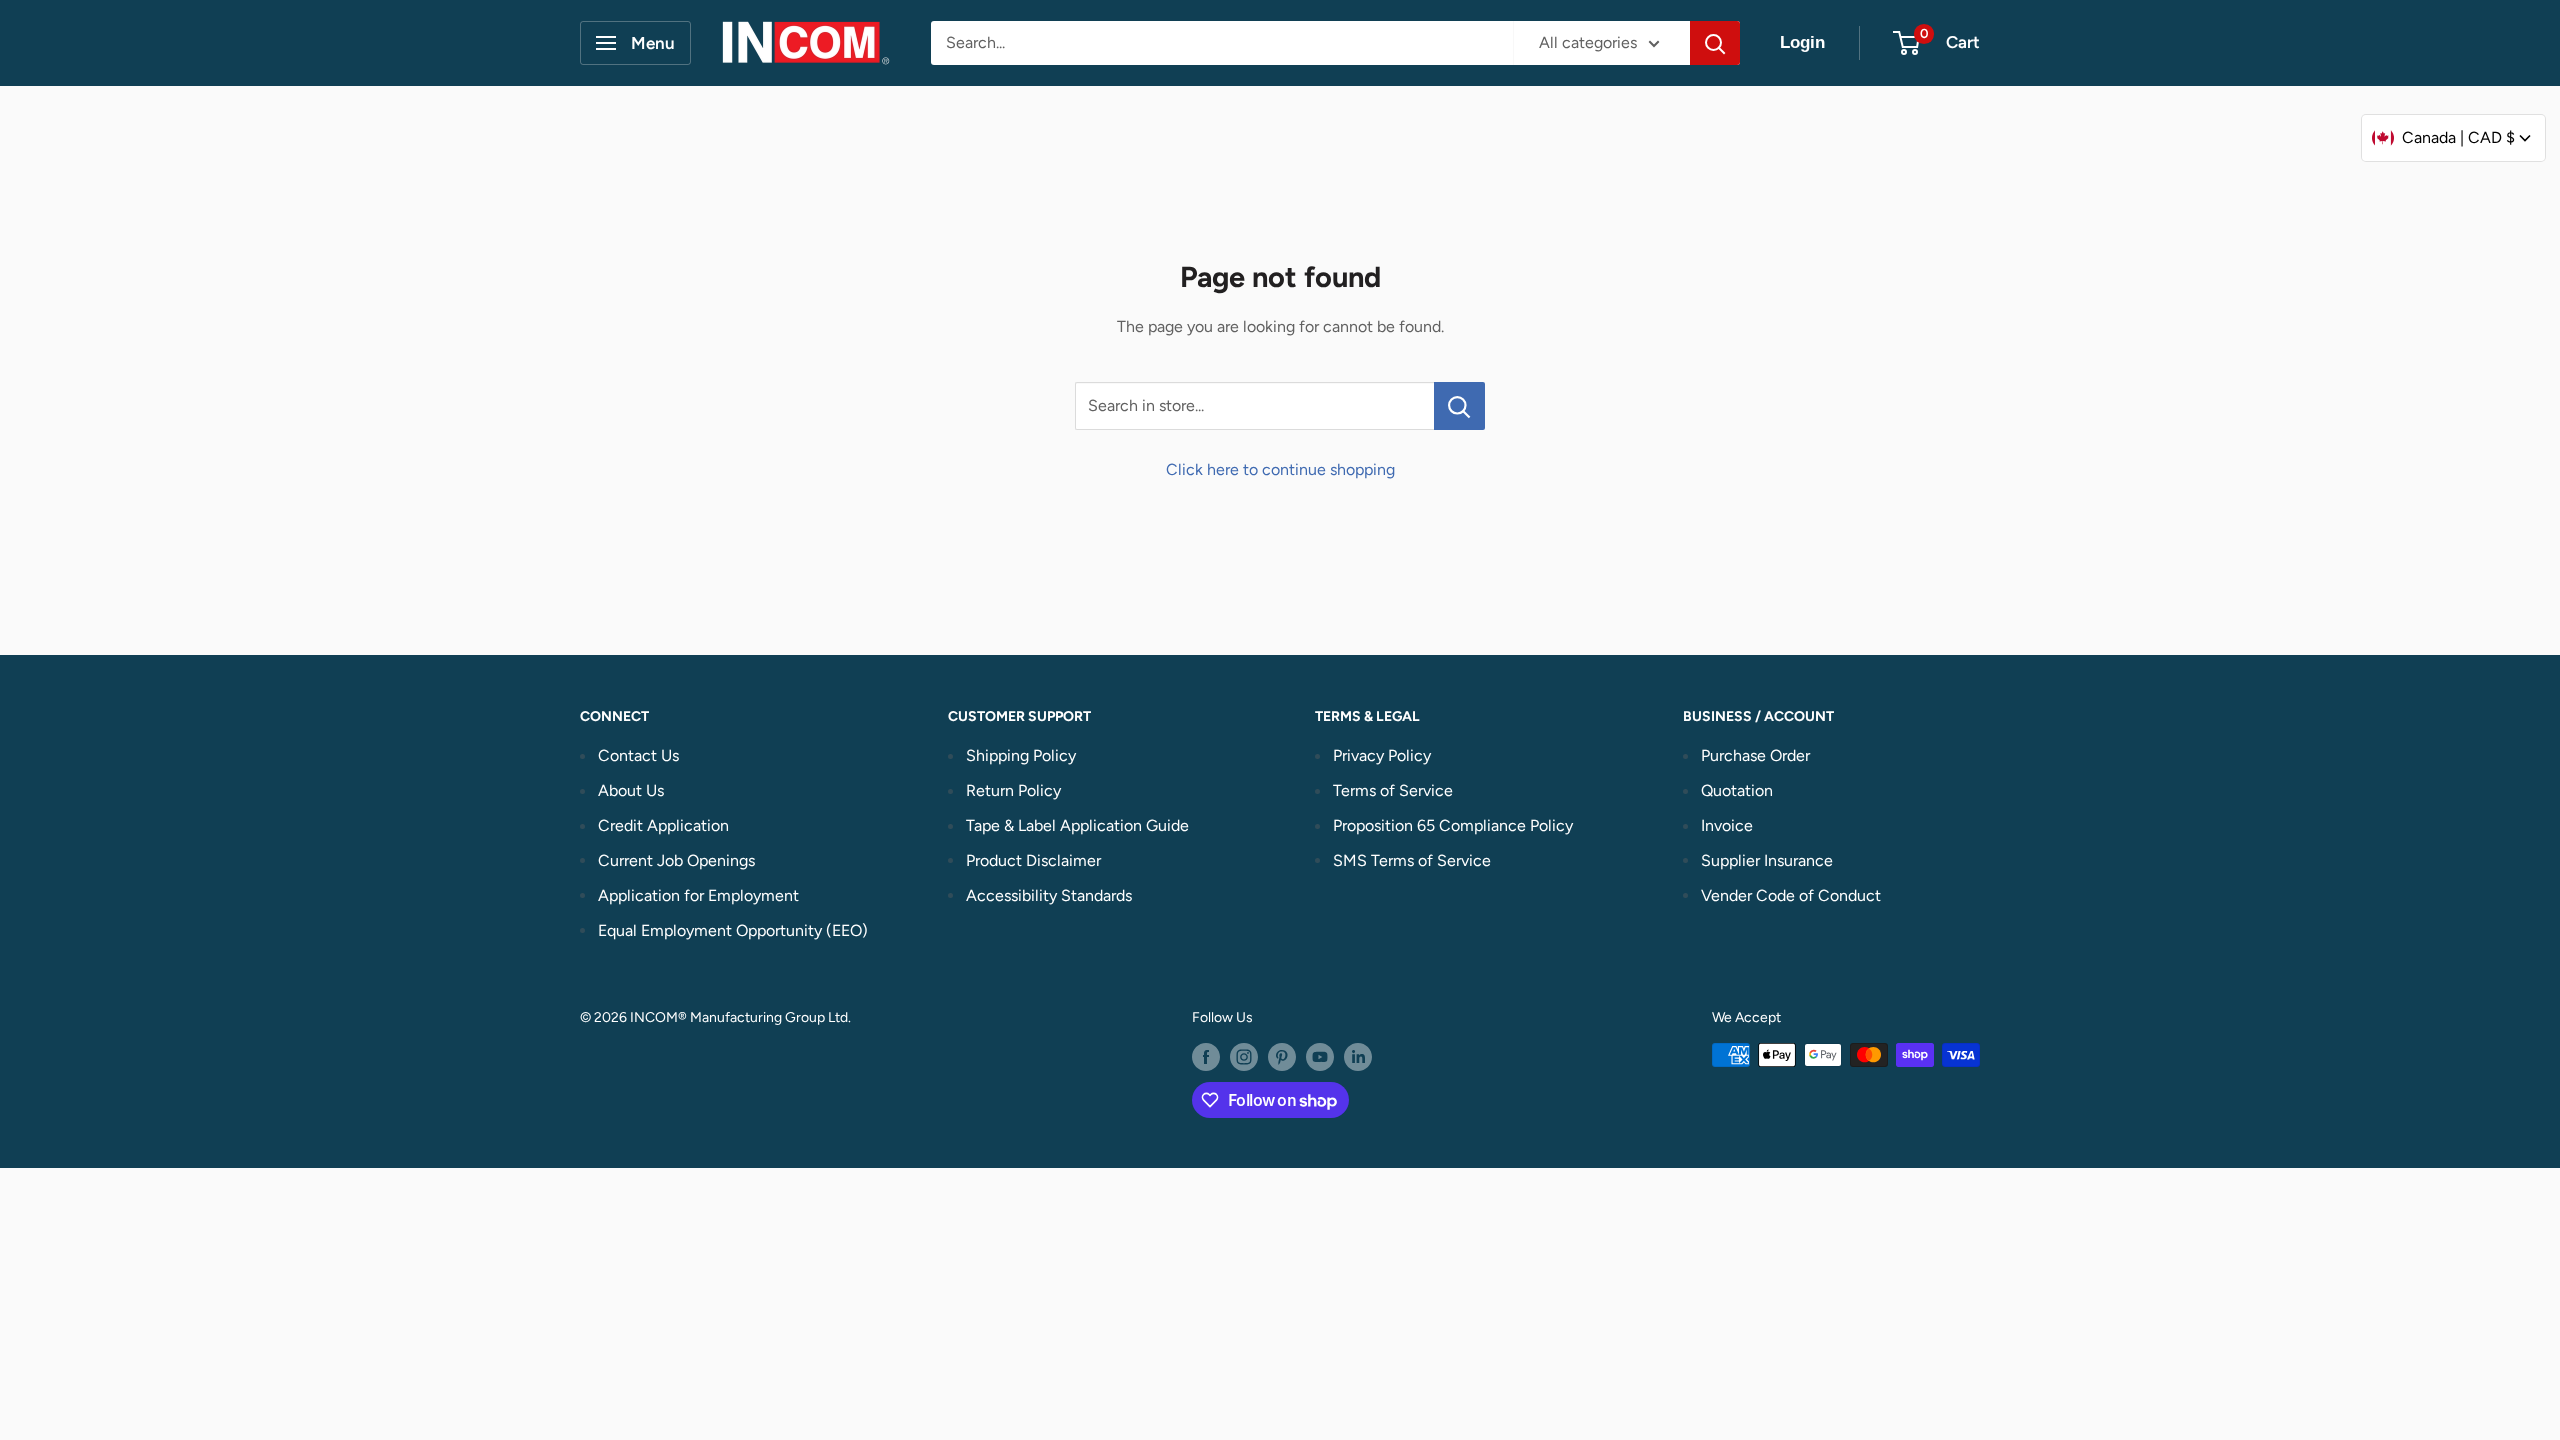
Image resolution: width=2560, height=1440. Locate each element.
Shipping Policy (1021, 755)
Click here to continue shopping (1280, 469)
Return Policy (1013, 790)
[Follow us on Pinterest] (1282, 1057)
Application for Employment (698, 895)
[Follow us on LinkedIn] (1358, 1057)
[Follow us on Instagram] (1244, 1057)
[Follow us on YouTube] (1320, 1057)
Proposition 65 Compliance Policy (1453, 825)
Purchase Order (1755, 755)
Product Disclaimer (1033, 860)
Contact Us (638, 755)
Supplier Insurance (1767, 860)
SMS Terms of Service (1412, 860)
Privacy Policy (1382, 755)
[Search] (1715, 43)
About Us (631, 790)
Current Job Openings (676, 860)
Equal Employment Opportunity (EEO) (733, 930)
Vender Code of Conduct (1791, 895)
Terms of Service (1393, 790)
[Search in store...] (1459, 406)
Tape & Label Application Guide (1077, 825)
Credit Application (663, 825)
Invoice (1727, 825)
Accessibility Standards (1049, 895)
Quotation (1737, 790)
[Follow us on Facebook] (1206, 1057)
